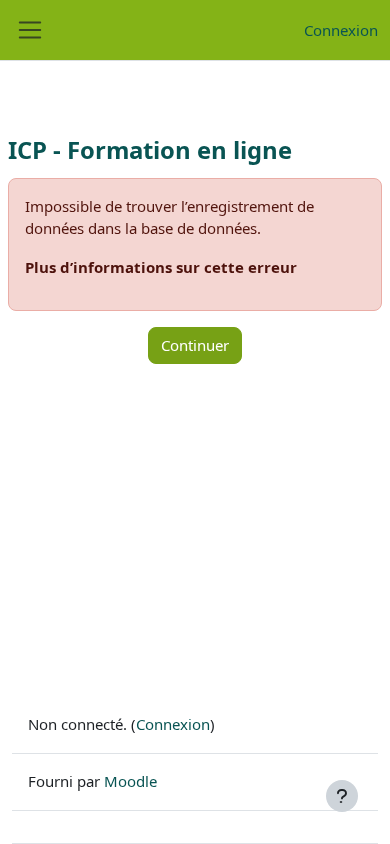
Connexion (341, 30)
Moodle (130, 781)
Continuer (195, 345)
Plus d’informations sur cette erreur (161, 267)
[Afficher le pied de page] (342, 796)
